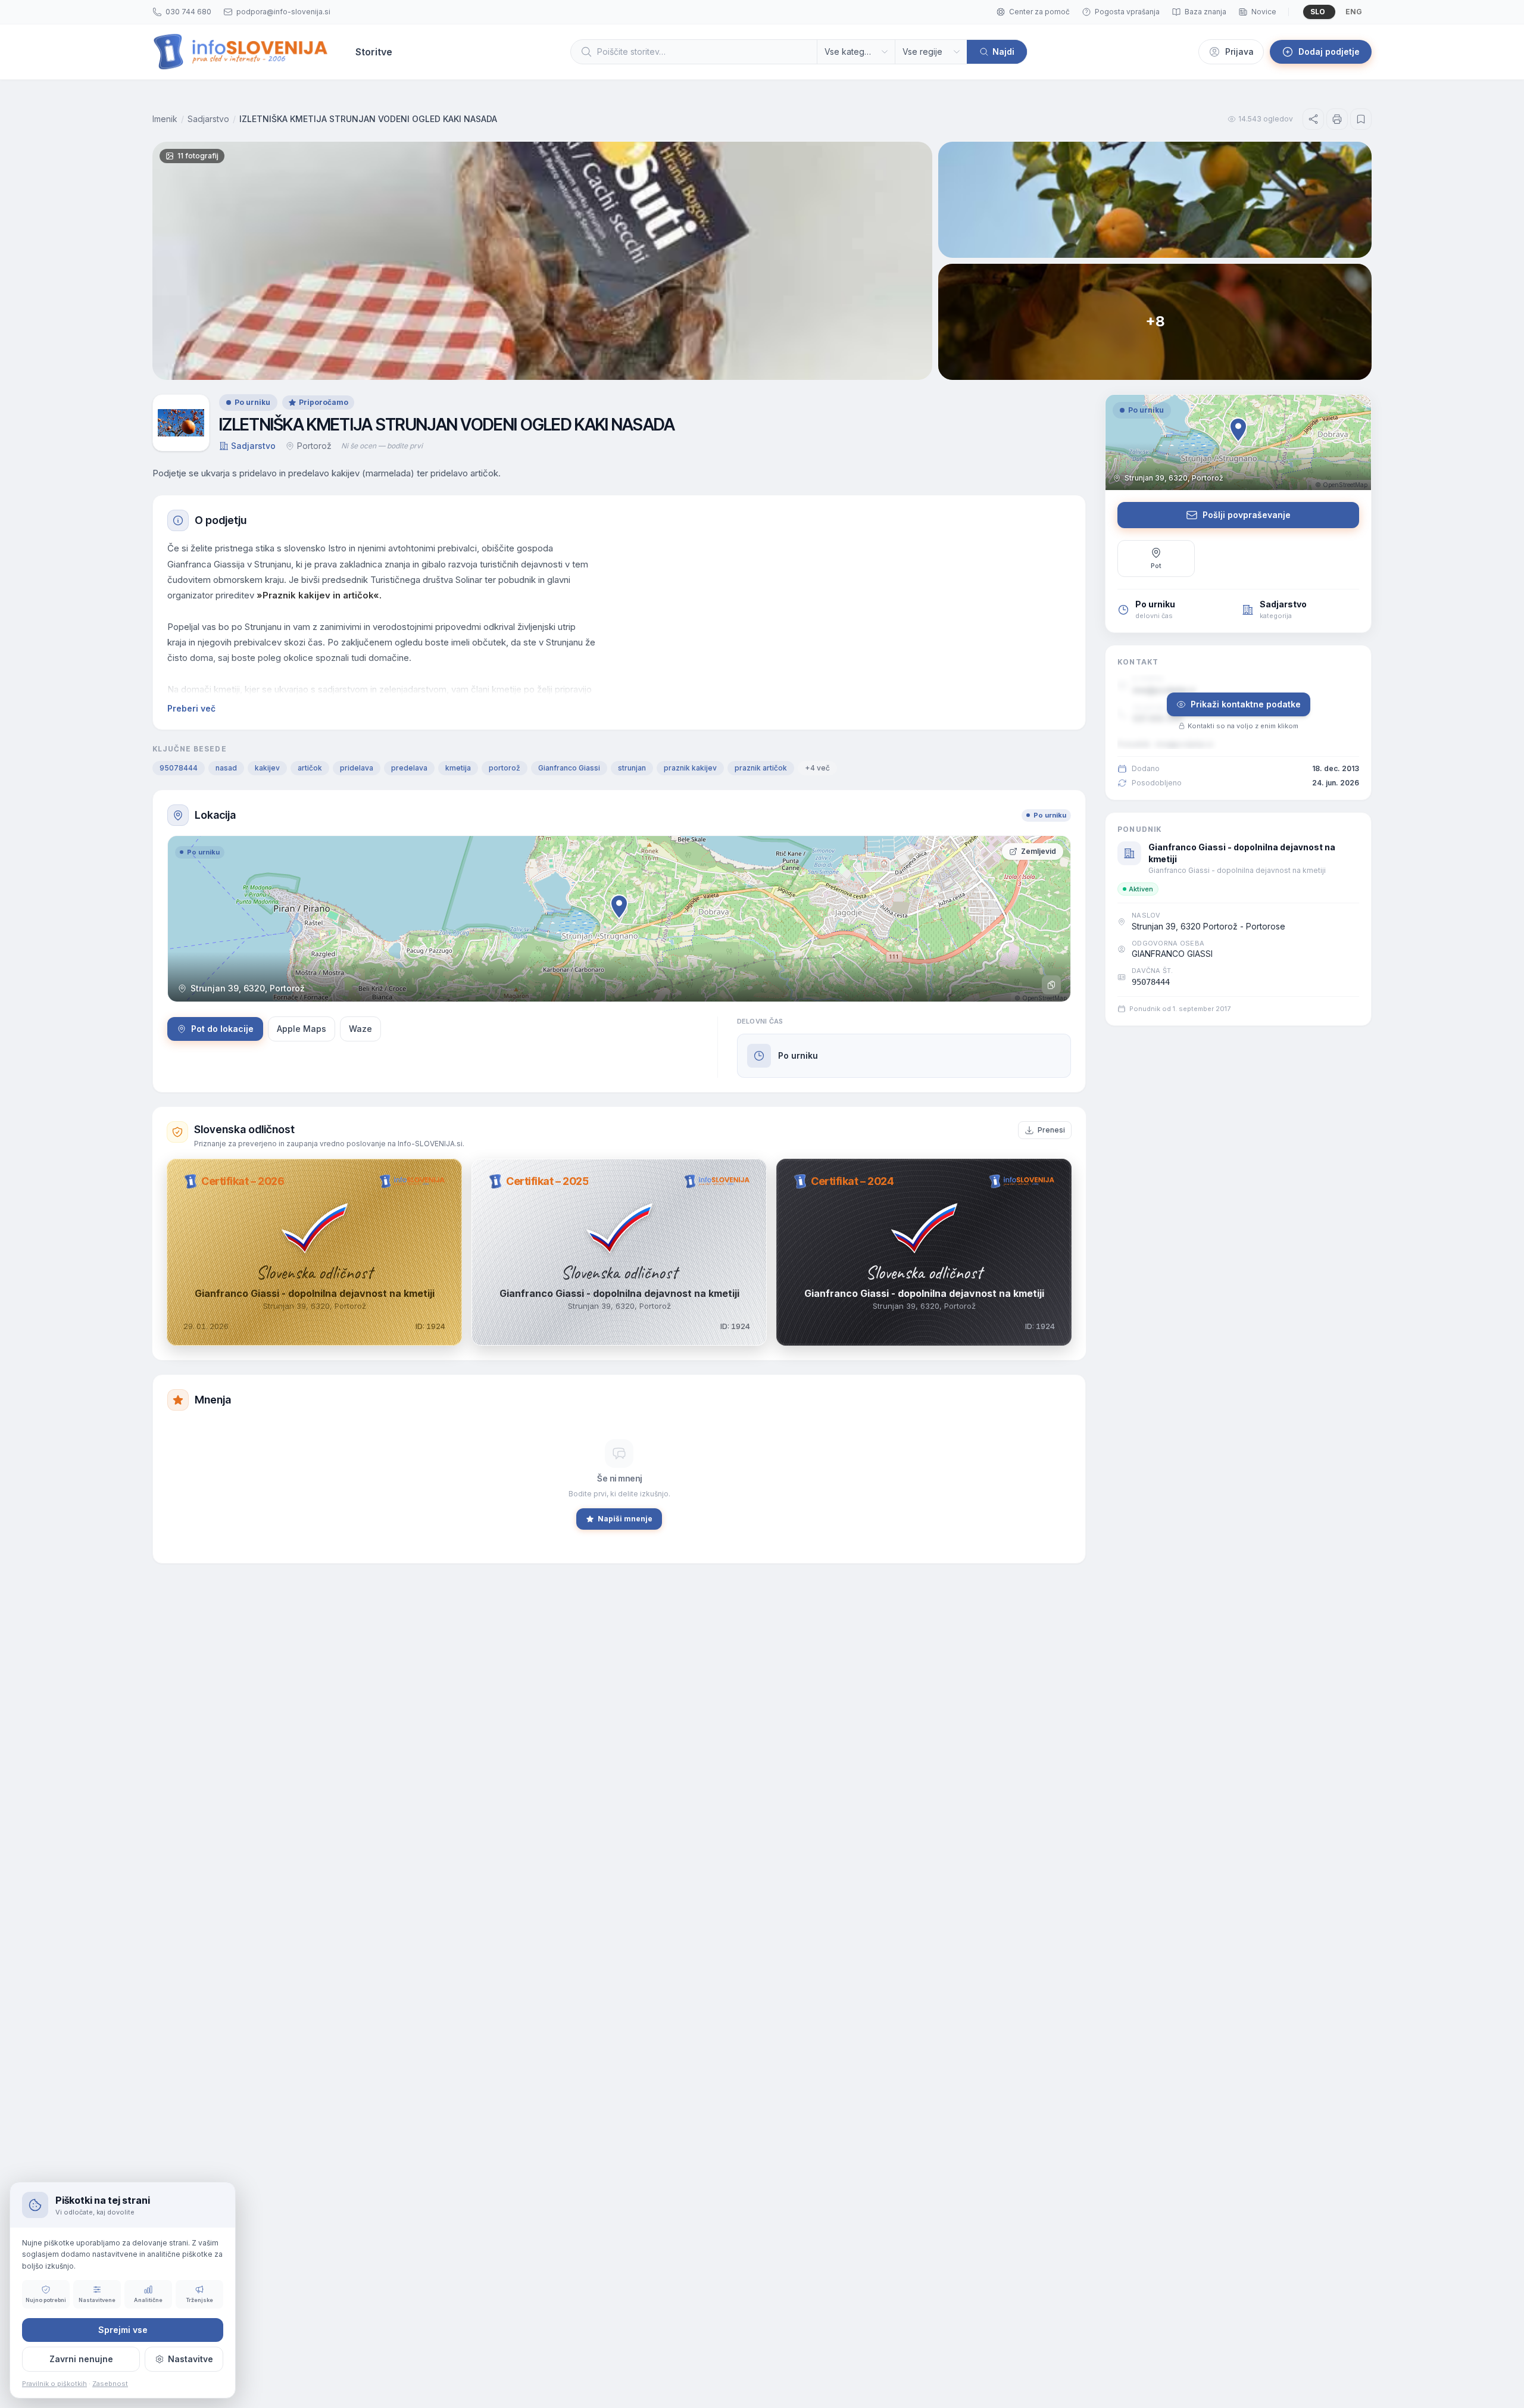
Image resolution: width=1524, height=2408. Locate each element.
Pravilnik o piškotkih (54, 2384)
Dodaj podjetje (1329, 52)
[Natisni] (1337, 119)
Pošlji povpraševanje (1247, 515)
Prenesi (1051, 1130)
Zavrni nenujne (81, 2359)
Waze (360, 1029)
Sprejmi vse (123, 2330)
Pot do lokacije (222, 1029)
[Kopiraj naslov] (1051, 985)
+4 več (817, 768)
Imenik (165, 119)
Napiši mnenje (625, 1519)
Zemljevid (1039, 851)
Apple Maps (302, 1029)
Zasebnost (110, 2384)
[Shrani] (1361, 119)
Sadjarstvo (208, 119)
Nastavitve (190, 2359)
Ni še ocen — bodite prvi (382, 446)
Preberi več (191, 708)
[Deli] (1313, 119)
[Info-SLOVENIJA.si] (241, 52)
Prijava (1239, 52)
